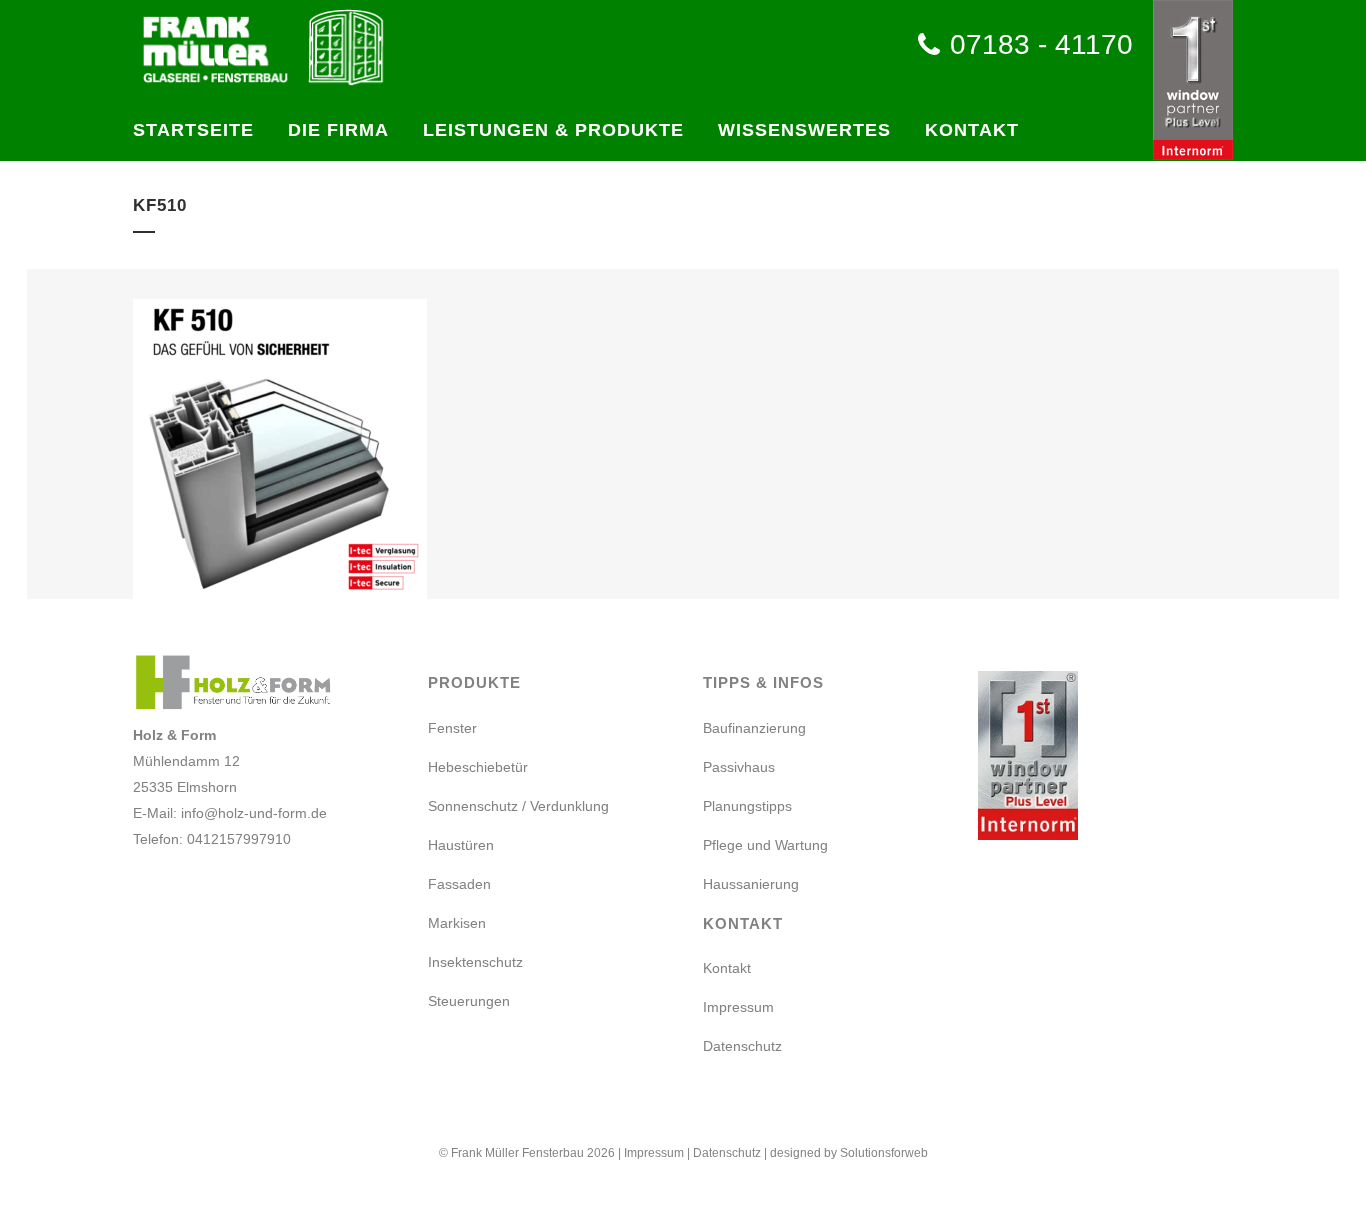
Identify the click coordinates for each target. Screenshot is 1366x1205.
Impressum (738, 1007)
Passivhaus (739, 767)
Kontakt (727, 968)
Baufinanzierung (754, 728)
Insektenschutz (475, 962)
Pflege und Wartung (765, 845)
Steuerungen (469, 1001)
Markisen (457, 923)
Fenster (452, 728)
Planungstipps (747, 806)
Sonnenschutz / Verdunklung (518, 806)
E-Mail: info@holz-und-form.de (230, 813)
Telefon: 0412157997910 (212, 839)
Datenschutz (742, 1046)
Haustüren (461, 845)
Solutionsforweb (884, 1153)
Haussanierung (751, 884)
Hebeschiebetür (478, 767)
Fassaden (459, 884)
